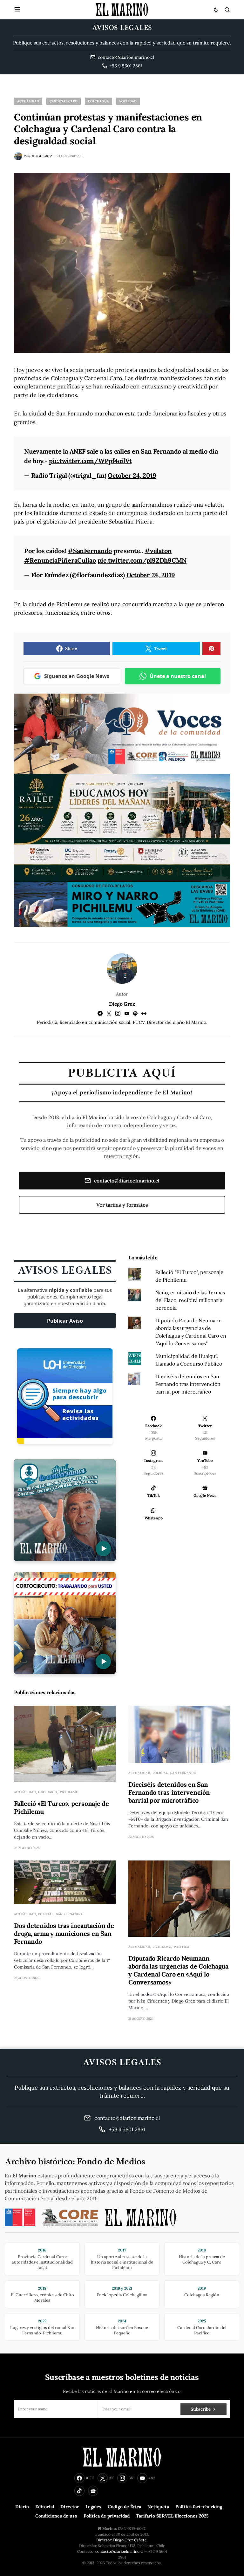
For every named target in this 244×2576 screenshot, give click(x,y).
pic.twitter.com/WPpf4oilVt (90, 461)
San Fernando (183, 1773)
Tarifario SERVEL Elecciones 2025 (172, 2516)
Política (182, 1947)
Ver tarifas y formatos (122, 1205)
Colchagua (98, 101)
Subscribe (201, 2409)
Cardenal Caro (64, 101)
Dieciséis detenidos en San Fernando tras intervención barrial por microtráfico (188, 1384)
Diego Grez (122, 1004)
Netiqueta (158, 2507)
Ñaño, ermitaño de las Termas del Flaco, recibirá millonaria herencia (190, 1300)
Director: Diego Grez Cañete (122, 2540)
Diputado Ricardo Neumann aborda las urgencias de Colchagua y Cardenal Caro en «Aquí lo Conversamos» (178, 1970)
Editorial (45, 2507)
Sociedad (128, 101)
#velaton (158, 551)
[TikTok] (79, 2491)
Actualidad (28, 101)
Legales (93, 2507)
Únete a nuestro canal (178, 676)
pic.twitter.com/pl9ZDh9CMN (142, 560)
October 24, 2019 (132, 475)
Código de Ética (124, 2507)
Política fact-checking (199, 2507)
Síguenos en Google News (77, 676)
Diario (22, 2507)
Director (70, 2507)
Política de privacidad (107, 2516)
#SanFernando (90, 551)
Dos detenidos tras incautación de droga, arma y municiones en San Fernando (64, 1933)
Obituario (48, 1792)
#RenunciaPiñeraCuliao (60, 560)
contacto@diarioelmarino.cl (127, 1181)
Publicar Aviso (65, 1321)
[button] (17, 10)
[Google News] (93, 2491)
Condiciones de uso (56, 2516)
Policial (160, 1773)
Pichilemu (69, 1792)
